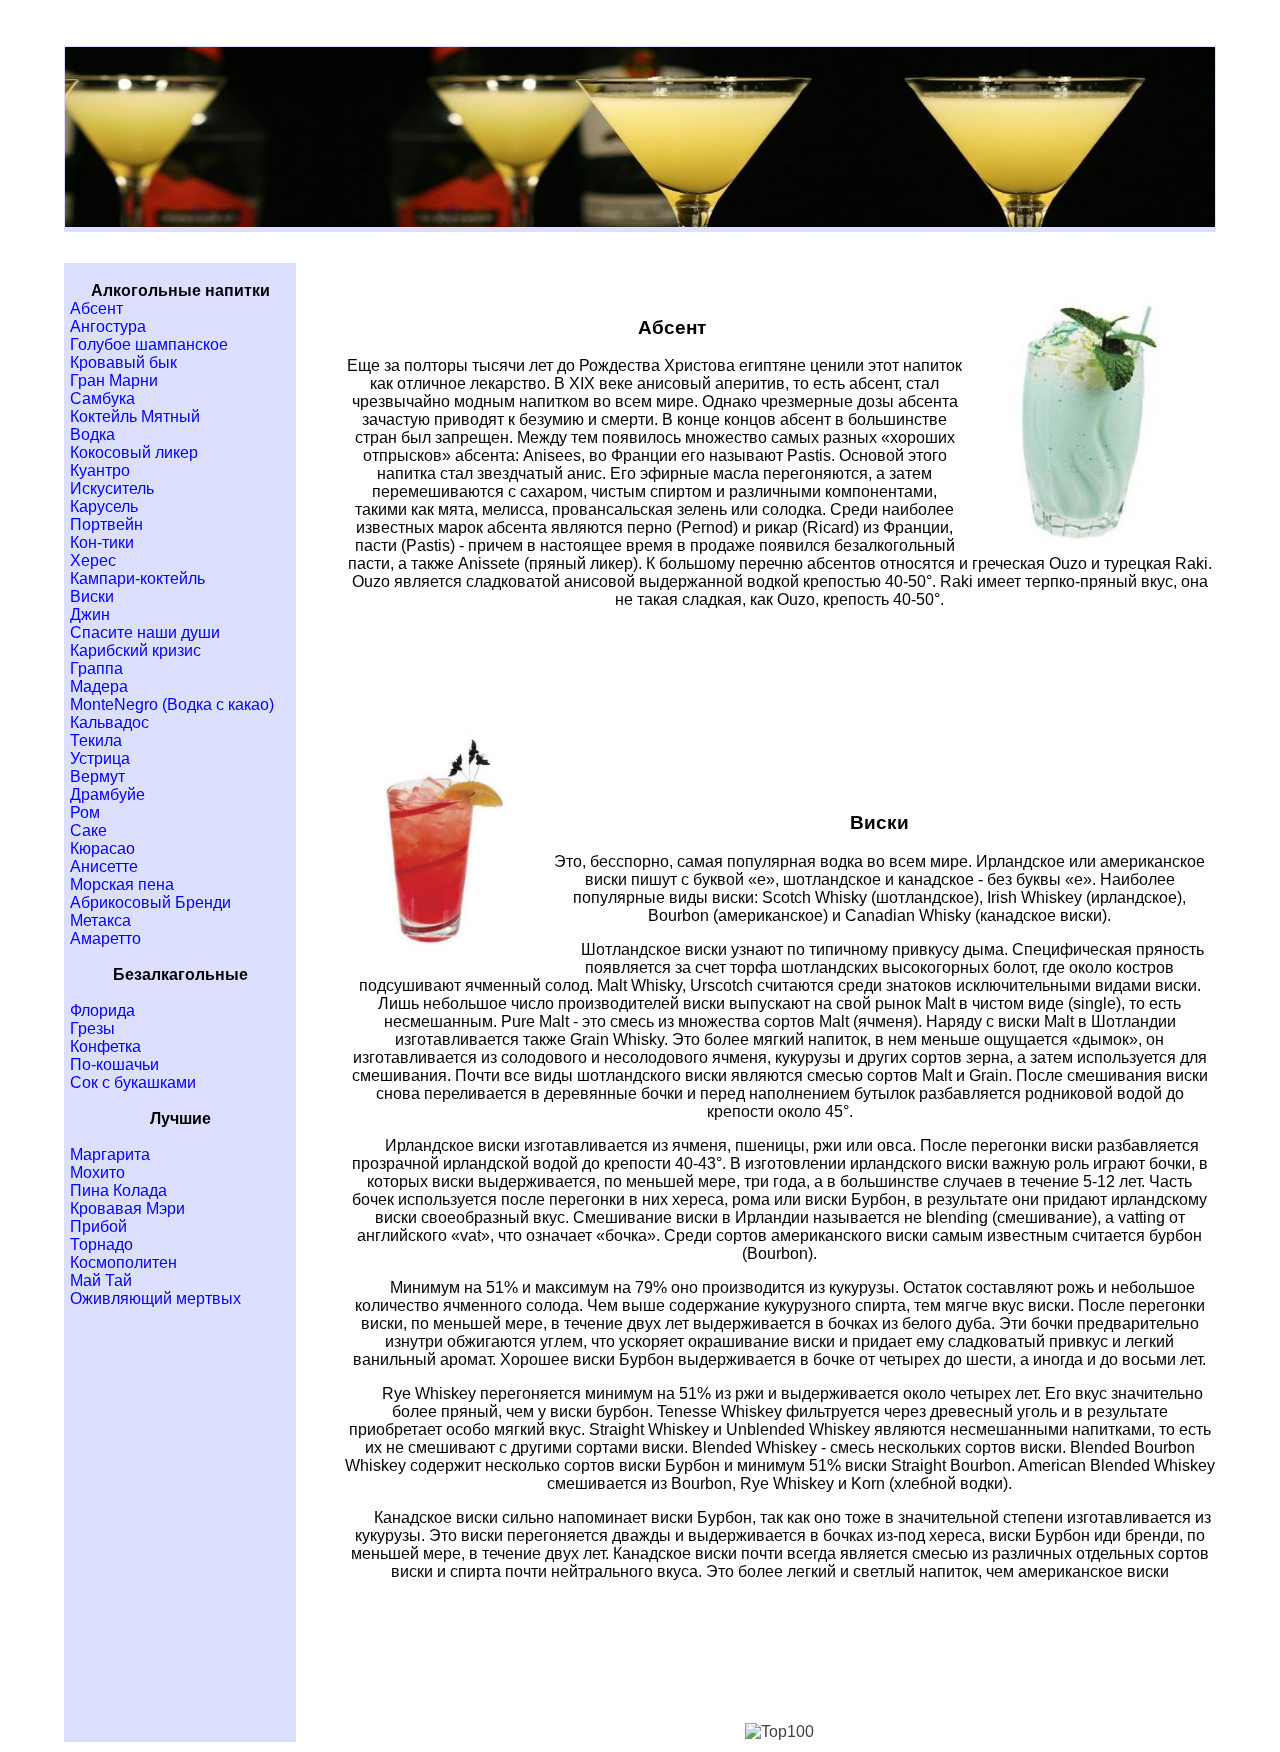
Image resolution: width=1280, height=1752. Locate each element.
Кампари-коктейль (137, 578)
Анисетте (104, 866)
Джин (90, 614)
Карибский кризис (135, 650)
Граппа (96, 668)
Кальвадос (109, 722)
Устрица (100, 758)
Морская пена (122, 884)
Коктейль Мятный (135, 416)
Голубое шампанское (149, 344)
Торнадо (101, 1244)
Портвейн (106, 524)
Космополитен (123, 1262)
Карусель (104, 506)
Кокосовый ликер (134, 452)
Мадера (99, 686)
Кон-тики (102, 542)
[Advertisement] (780, 672)
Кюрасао (102, 848)
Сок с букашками (133, 1082)
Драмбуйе (107, 794)
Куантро (100, 470)
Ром (85, 812)
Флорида (102, 1010)
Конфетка (105, 1046)
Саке (88, 830)
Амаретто (105, 938)
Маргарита (110, 1154)
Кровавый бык (123, 362)
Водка (92, 434)
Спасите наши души (145, 632)
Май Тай (101, 1280)
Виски (92, 596)
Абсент (96, 308)
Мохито (97, 1172)
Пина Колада (118, 1190)
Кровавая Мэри (127, 1208)
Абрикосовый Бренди (150, 902)
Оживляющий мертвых (155, 1298)
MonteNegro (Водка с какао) (172, 704)
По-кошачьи (114, 1064)
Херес (93, 560)
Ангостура (108, 326)
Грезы (92, 1028)
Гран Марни (114, 380)
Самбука (102, 398)
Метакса (100, 920)
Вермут (97, 776)
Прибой (98, 1226)
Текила (96, 740)
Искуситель (112, 488)
